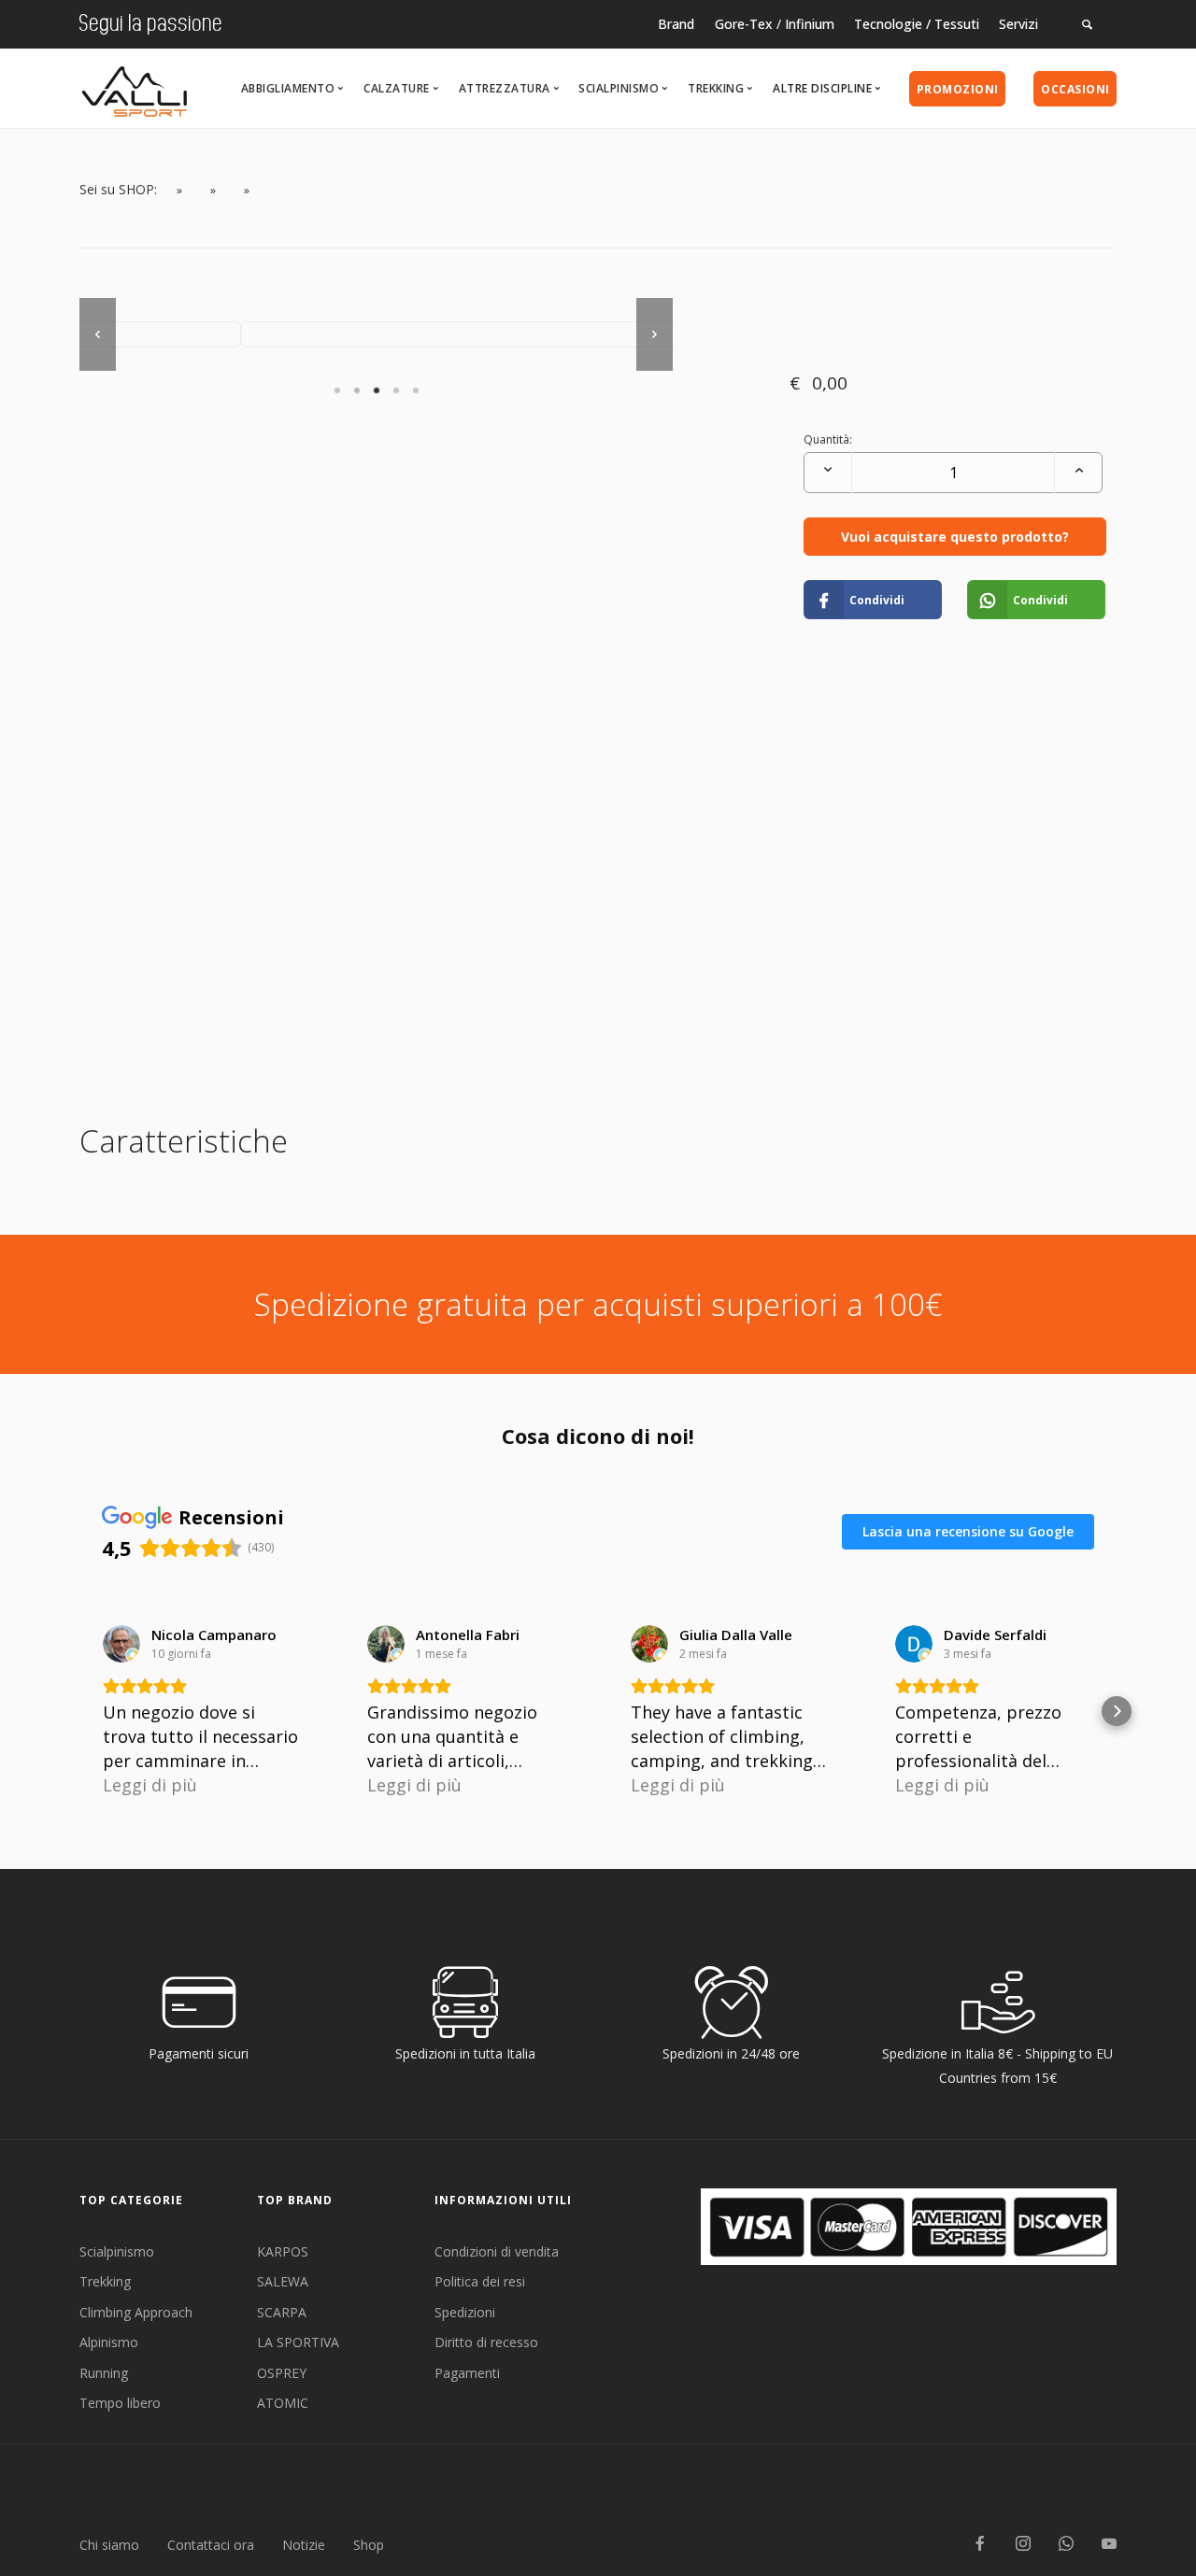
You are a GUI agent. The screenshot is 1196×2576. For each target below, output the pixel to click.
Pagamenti (467, 2373)
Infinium (810, 24)
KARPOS (283, 2251)
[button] (79, 1711)
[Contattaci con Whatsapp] (1066, 2545)
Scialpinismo (117, 2251)
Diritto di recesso (486, 2342)
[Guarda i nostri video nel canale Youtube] (1109, 2545)
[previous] (98, 334)
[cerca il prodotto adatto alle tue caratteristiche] (1088, 24)
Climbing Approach (136, 2312)
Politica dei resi (480, 2281)
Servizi (1018, 24)
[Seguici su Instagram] (1023, 2545)
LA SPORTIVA (298, 2342)
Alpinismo (109, 2342)
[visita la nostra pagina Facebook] (980, 2545)
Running (104, 2373)
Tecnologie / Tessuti (917, 24)
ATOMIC (283, 2403)
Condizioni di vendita (497, 2251)
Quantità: (828, 439)
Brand (676, 24)
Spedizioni (465, 2312)
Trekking (105, 2281)
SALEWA (283, 2281)
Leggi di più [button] (150, 1785)
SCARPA (282, 2312)
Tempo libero (120, 2403)
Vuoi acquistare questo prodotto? (955, 537)
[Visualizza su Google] (121, 1644)
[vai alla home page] (135, 86)
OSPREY (282, 2373)
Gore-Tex (744, 24)
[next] (655, 334)
